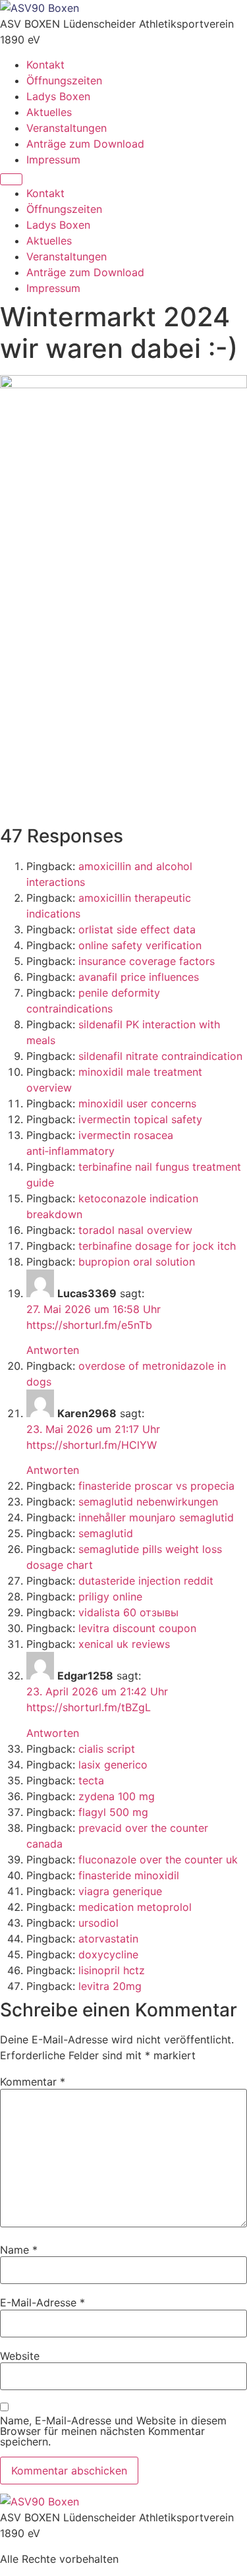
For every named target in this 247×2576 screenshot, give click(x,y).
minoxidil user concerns (137, 1103)
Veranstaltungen (67, 128)
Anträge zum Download (85, 144)
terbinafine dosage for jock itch (157, 1246)
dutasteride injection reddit (146, 1581)
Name (19, 2250)
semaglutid (106, 1533)
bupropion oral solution (137, 1262)
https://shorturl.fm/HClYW (92, 1445)
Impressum (53, 160)
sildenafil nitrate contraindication (160, 1056)
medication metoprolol (135, 1907)
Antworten (53, 1350)
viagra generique (120, 1891)
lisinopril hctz (112, 1970)
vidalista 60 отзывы (128, 1612)
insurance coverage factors (147, 961)
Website (20, 2356)
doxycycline (108, 1954)
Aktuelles (49, 112)
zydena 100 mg (117, 1796)
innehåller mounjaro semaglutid (156, 1517)
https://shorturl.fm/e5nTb (89, 1325)
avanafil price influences (139, 977)
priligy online (110, 1596)
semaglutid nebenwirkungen (148, 1502)
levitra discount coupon (137, 1628)
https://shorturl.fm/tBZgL (89, 1707)
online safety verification (140, 945)
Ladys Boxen (58, 96)
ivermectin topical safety (140, 1119)
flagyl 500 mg (113, 1812)
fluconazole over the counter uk (158, 1859)
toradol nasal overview (135, 1230)
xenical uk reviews (124, 1644)
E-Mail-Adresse (42, 2302)
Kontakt (45, 65)
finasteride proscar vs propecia (156, 1486)
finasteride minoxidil (129, 1875)
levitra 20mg (110, 1986)
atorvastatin (108, 1939)
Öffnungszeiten (64, 80)
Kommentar (33, 2082)
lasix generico (113, 1765)
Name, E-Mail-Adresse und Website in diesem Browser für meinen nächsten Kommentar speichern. (113, 2431)
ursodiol (98, 1923)
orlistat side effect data (137, 929)
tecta (91, 1780)
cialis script (107, 1749)
